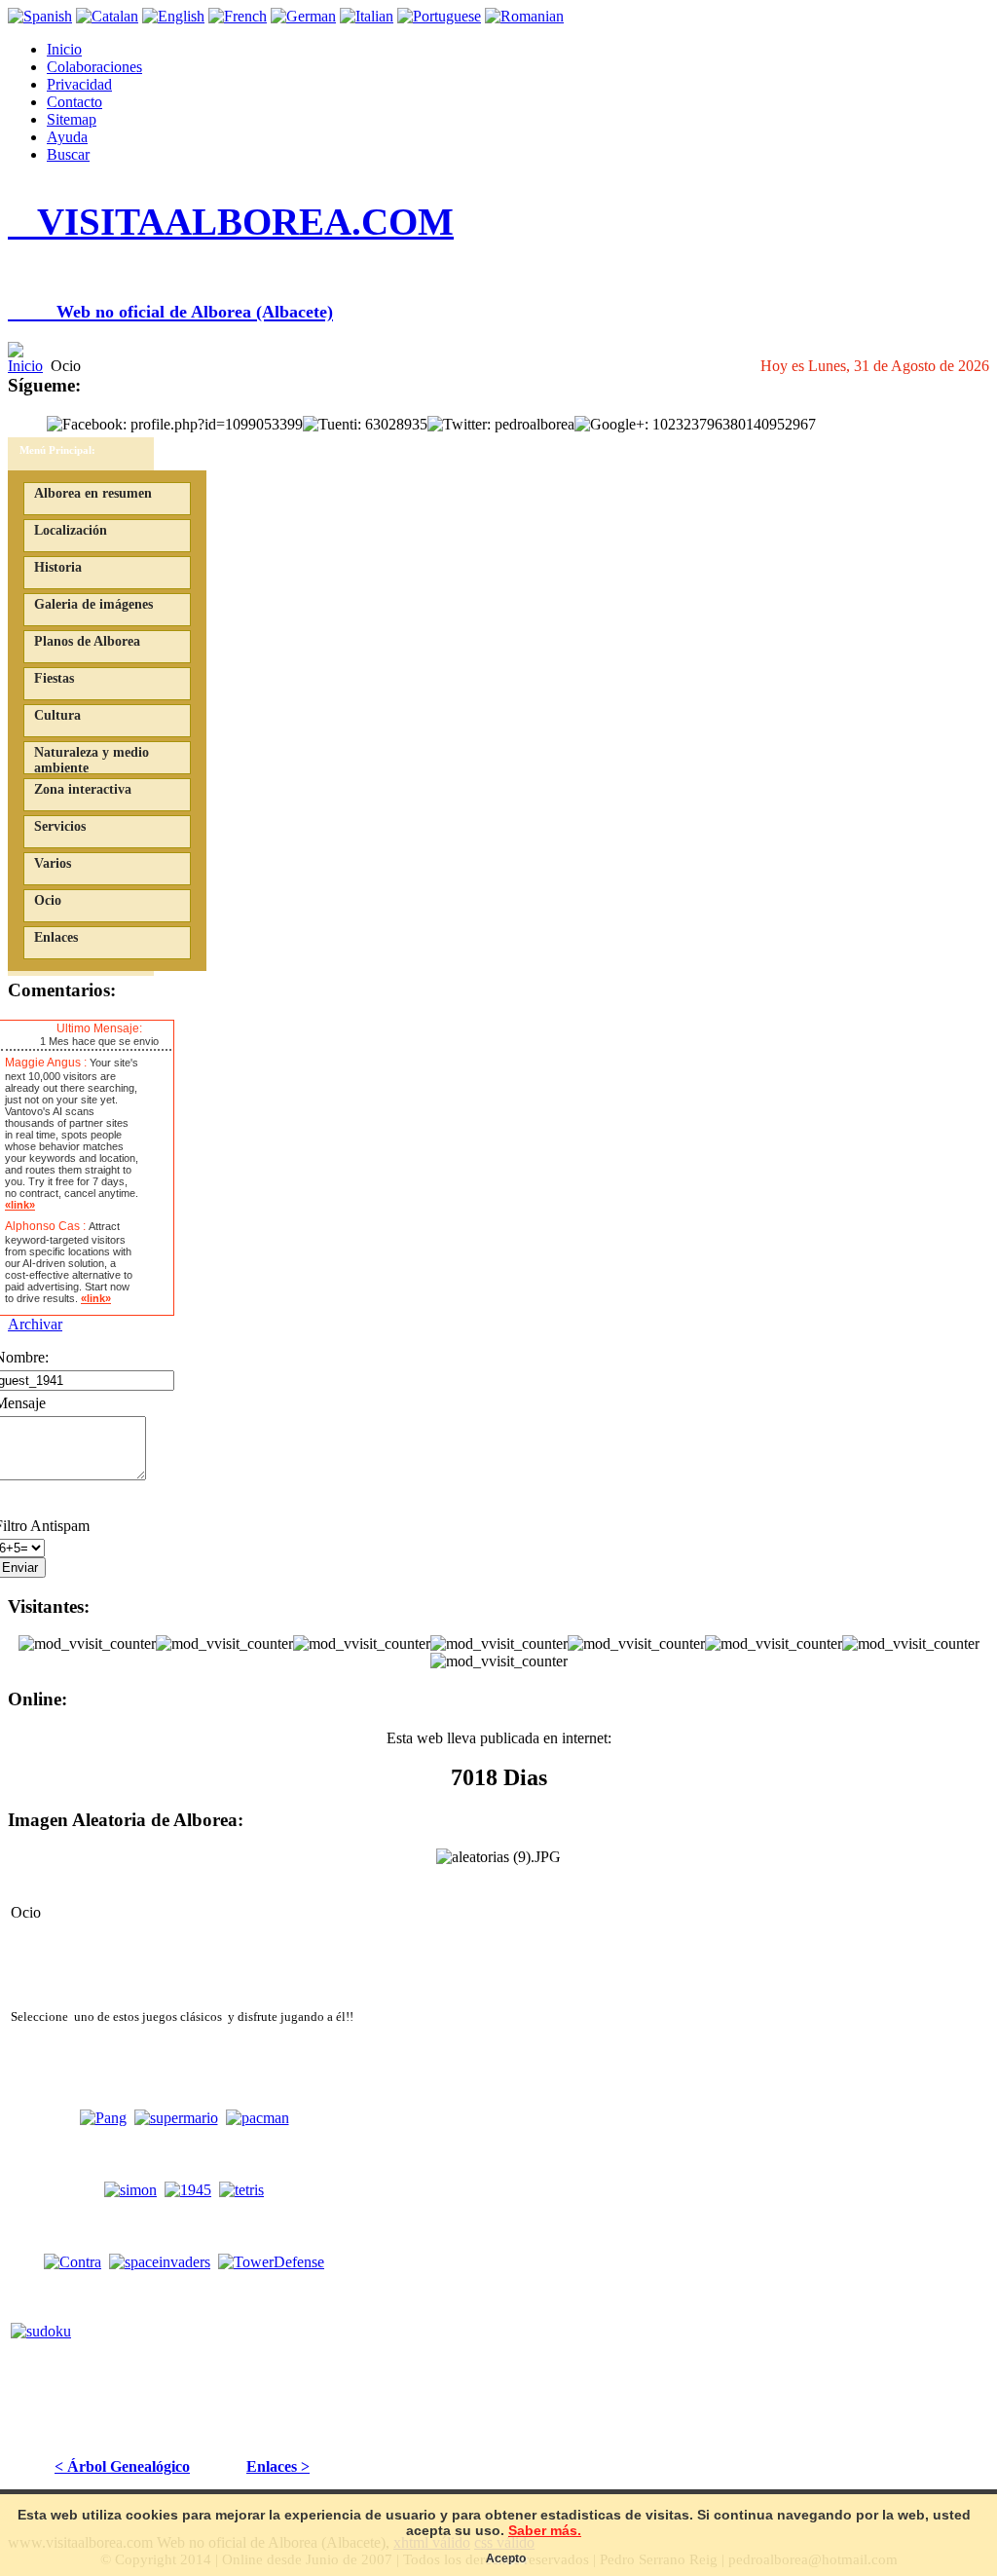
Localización (71, 530)
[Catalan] (107, 16)
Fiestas (54, 678)
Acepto (506, 2558)
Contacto (74, 102)
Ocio (48, 900)
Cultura (57, 715)
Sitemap (72, 119)
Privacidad (79, 84)
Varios (53, 863)
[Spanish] (40, 16)
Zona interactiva (83, 789)
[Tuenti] (365, 423)
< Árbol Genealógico (122, 2466)
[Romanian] (524, 16)
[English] (173, 16)
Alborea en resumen (93, 493)
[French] (238, 16)
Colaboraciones (94, 67)
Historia (58, 567)
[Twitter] (501, 423)
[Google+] (695, 423)
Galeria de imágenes (93, 604)
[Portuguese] (439, 16)
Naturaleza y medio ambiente (92, 760)
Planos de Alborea (87, 641)
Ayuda (67, 137)
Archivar (35, 1324)
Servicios (60, 826)
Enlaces (56, 937)
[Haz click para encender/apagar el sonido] (14, 1029)
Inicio (64, 49)
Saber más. (545, 2530)
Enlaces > (278, 2466)
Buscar (68, 154)
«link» (20, 1205)
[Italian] (367, 16)
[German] (303, 16)
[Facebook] (175, 423)
